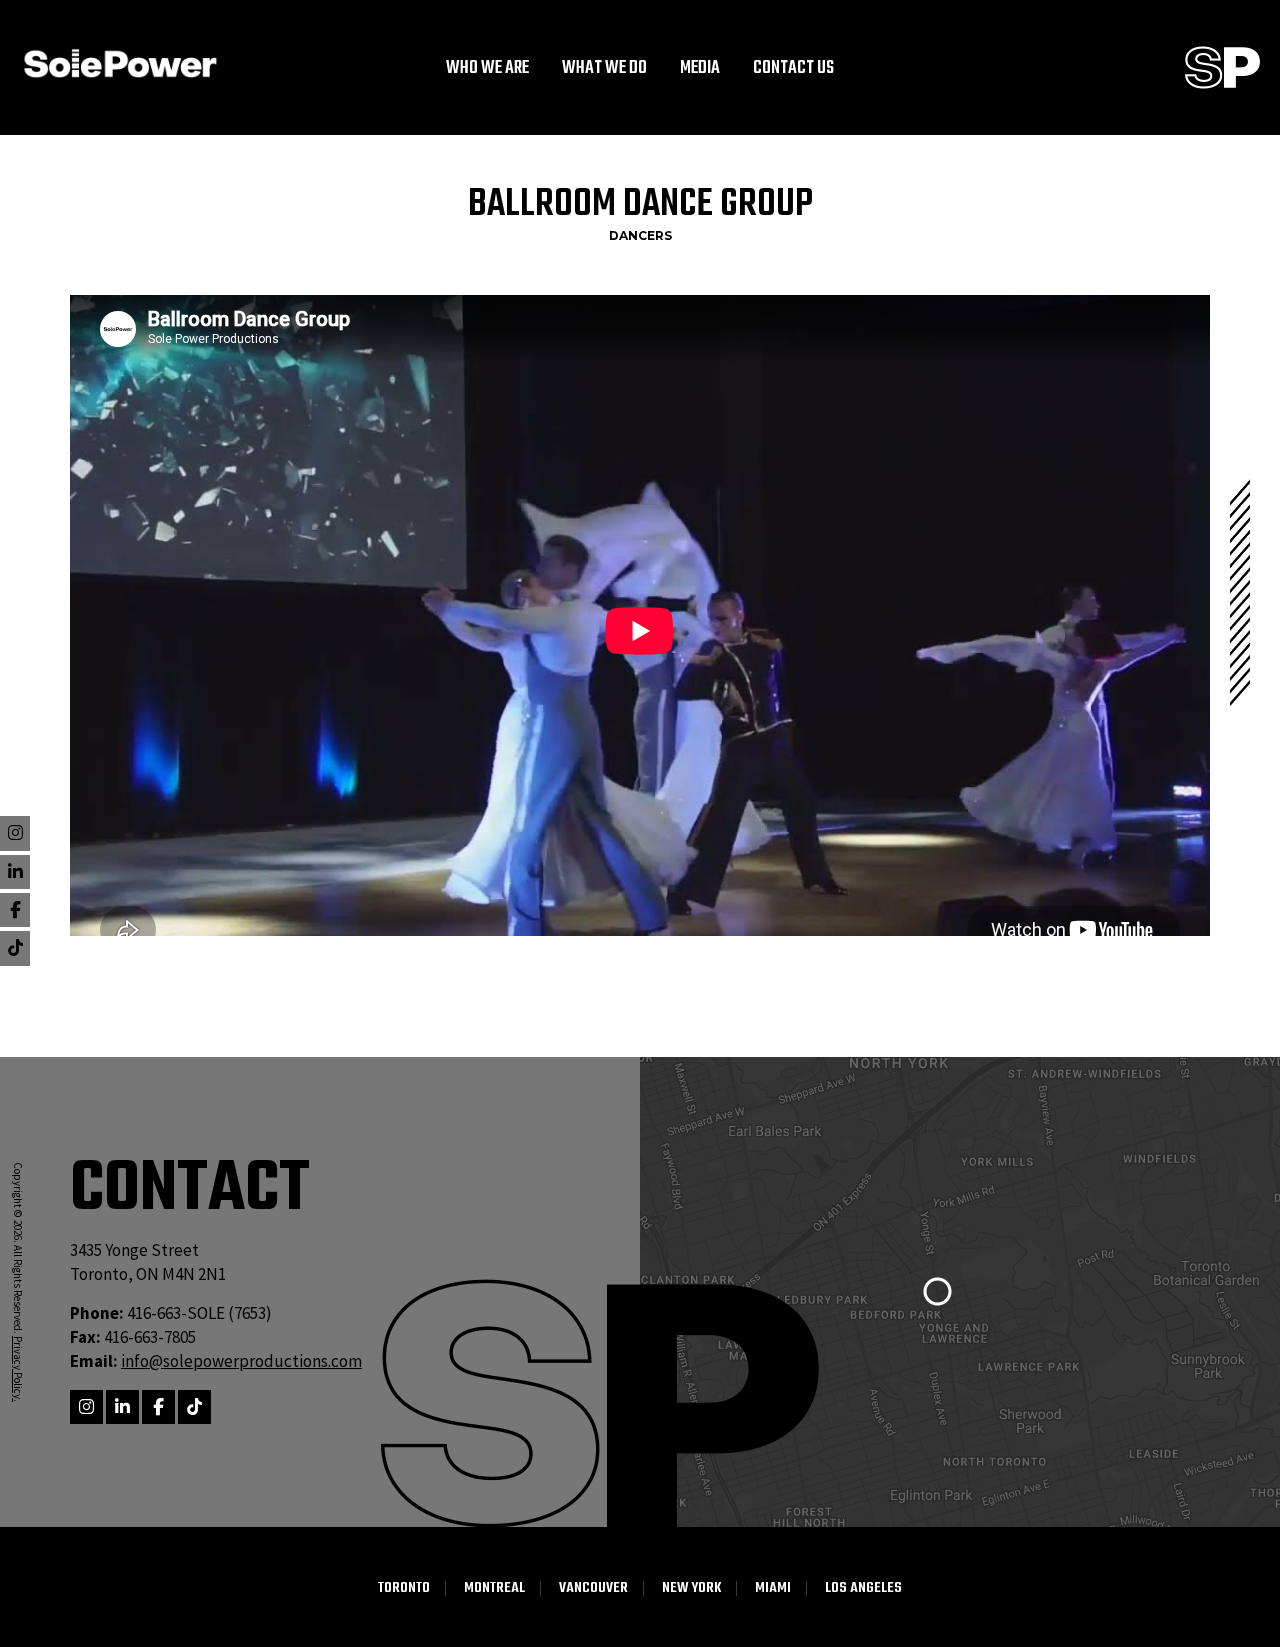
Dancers (640, 235)
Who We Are (487, 69)
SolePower (120, 63)
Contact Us (793, 69)
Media (700, 69)
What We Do (604, 69)
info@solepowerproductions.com (241, 1361)
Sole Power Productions (1222, 67)
